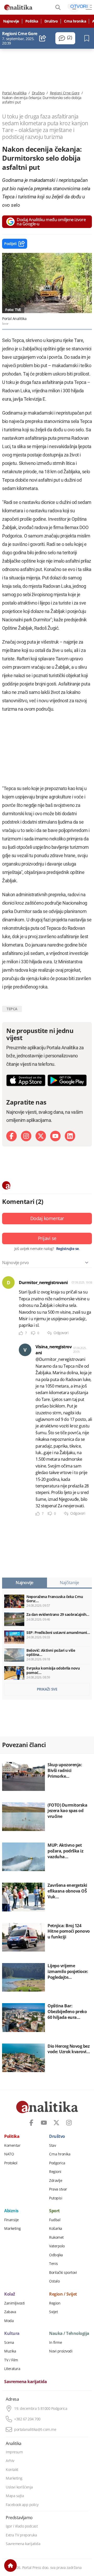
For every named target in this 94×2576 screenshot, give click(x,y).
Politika (32, 21)
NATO (9, 2154)
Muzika (10, 2351)
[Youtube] (55, 1136)
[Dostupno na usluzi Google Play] (67, 1080)
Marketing (13, 2229)
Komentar (12, 2145)
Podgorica (57, 2163)
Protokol (11, 2163)
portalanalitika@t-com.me (35, 2430)
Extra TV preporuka (21, 2535)
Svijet (53, 2312)
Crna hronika (75, 21)
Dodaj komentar (47, 1218)
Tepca (12, 1009)
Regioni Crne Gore (65, 93)
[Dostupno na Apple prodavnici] (26, 1080)
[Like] (21, 1333)
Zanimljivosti (14, 2303)
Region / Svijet (63, 2294)
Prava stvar (58, 2189)
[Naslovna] (10, 2566)
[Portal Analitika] (18, 7)
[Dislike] (33, 1333)
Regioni (55, 2172)
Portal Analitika (14, 93)
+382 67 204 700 (27, 2419)
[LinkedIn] (70, 1136)
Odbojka (56, 2255)
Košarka (56, 2229)
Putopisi (56, 2198)
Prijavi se (47, 1238)
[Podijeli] (43, 38)
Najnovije (11, 21)
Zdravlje (56, 2181)
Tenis (54, 2264)
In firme (55, 2343)
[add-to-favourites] (88, 38)
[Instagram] (26, 1136)
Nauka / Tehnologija (69, 2334)
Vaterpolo (57, 2246)
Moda (9, 2321)
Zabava (10, 2312)
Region (55, 2303)
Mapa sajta (15, 2496)
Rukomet (56, 2237)
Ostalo (54, 2281)
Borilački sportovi (63, 2273)
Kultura (12, 2334)
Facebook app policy (22, 2505)
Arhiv (10, 2461)
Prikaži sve (47, 1689)
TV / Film (11, 2360)
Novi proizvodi (61, 2351)
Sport (54, 2211)
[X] (41, 1136)
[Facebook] (11, 1136)
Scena (9, 2343)
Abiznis (11, 2211)
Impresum (14, 2452)
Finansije (11, 2220)
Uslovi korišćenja (19, 2487)
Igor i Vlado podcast (22, 2526)
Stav (52, 2145)
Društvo (51, 21)
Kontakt (12, 2470)
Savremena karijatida (25, 2382)
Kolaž (10, 2294)
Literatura (12, 2369)
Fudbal (55, 2220)
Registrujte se (67, 1249)
